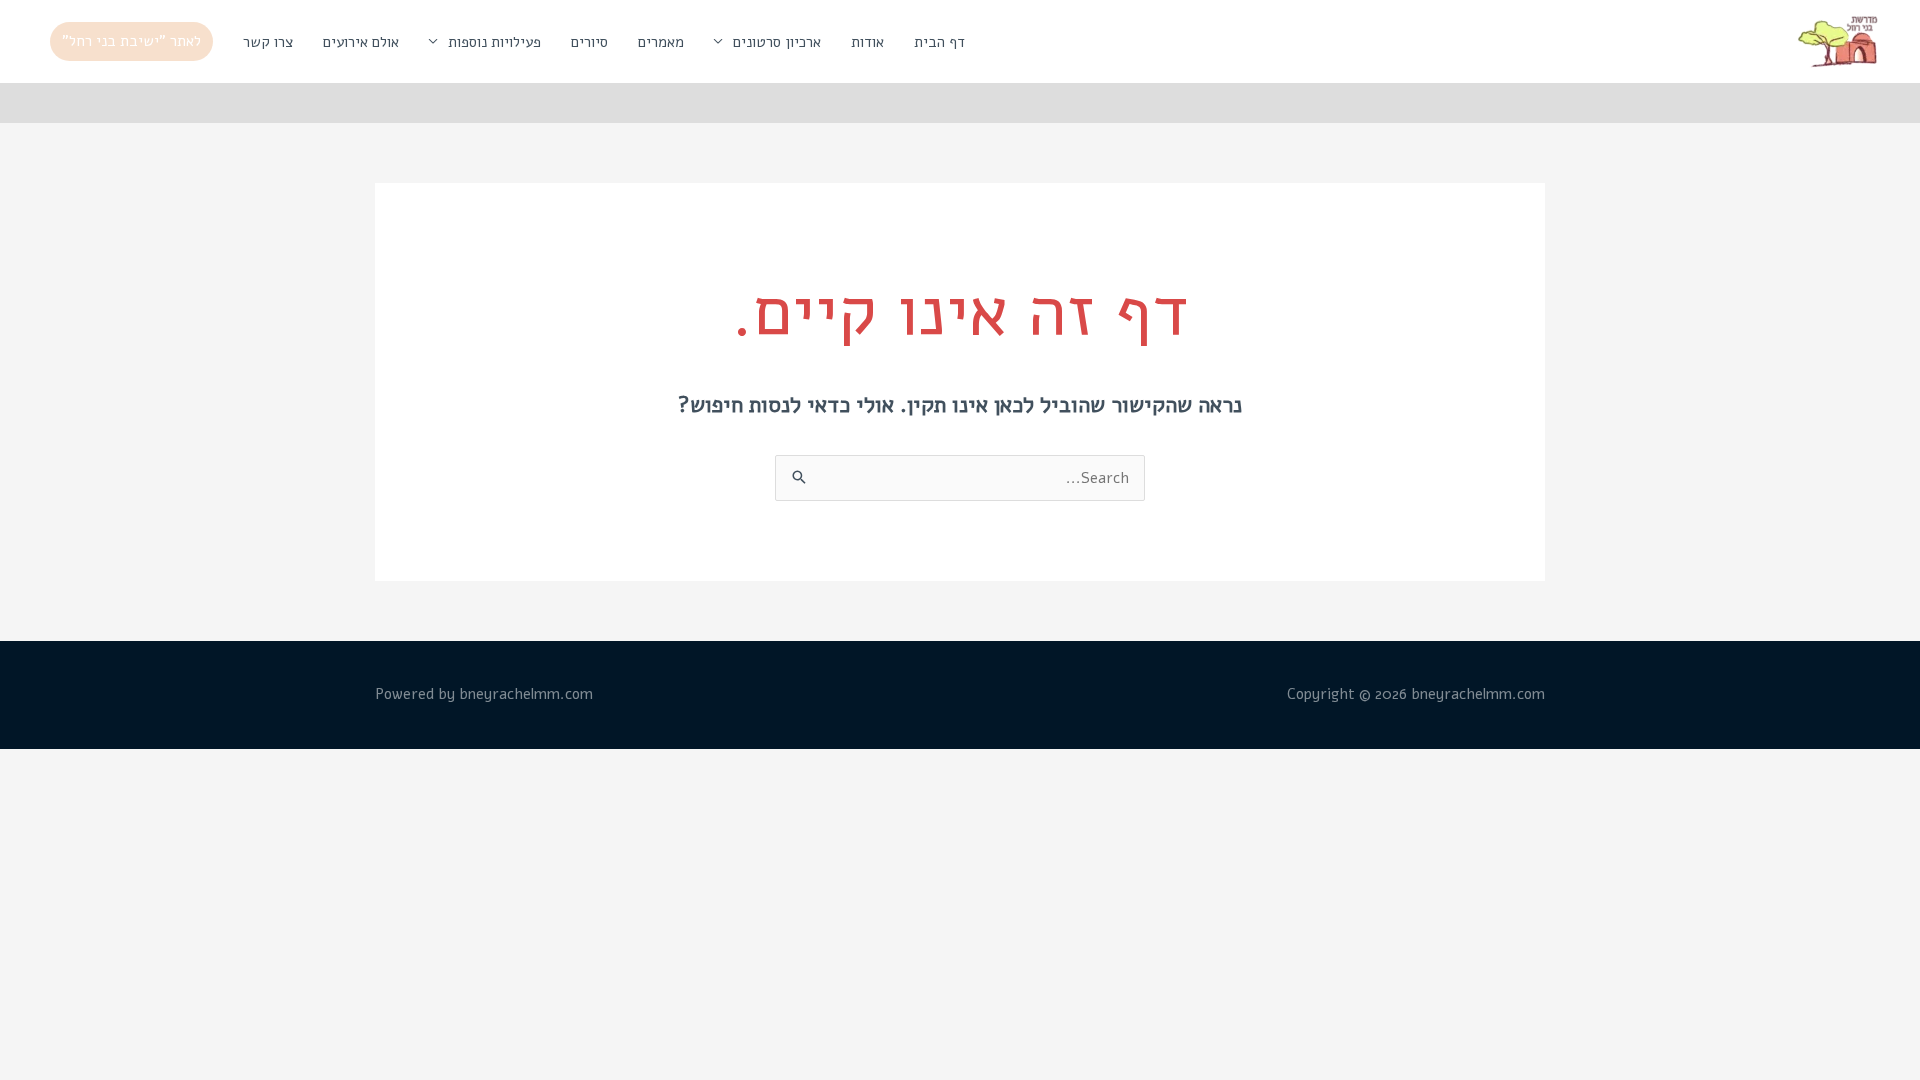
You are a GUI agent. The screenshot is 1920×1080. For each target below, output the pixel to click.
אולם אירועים (361, 42)
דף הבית (939, 42)
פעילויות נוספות (494, 42)
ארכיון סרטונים (777, 42)
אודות (867, 42)
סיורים (589, 42)
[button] (131, 41)
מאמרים (661, 42)
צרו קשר (268, 42)
